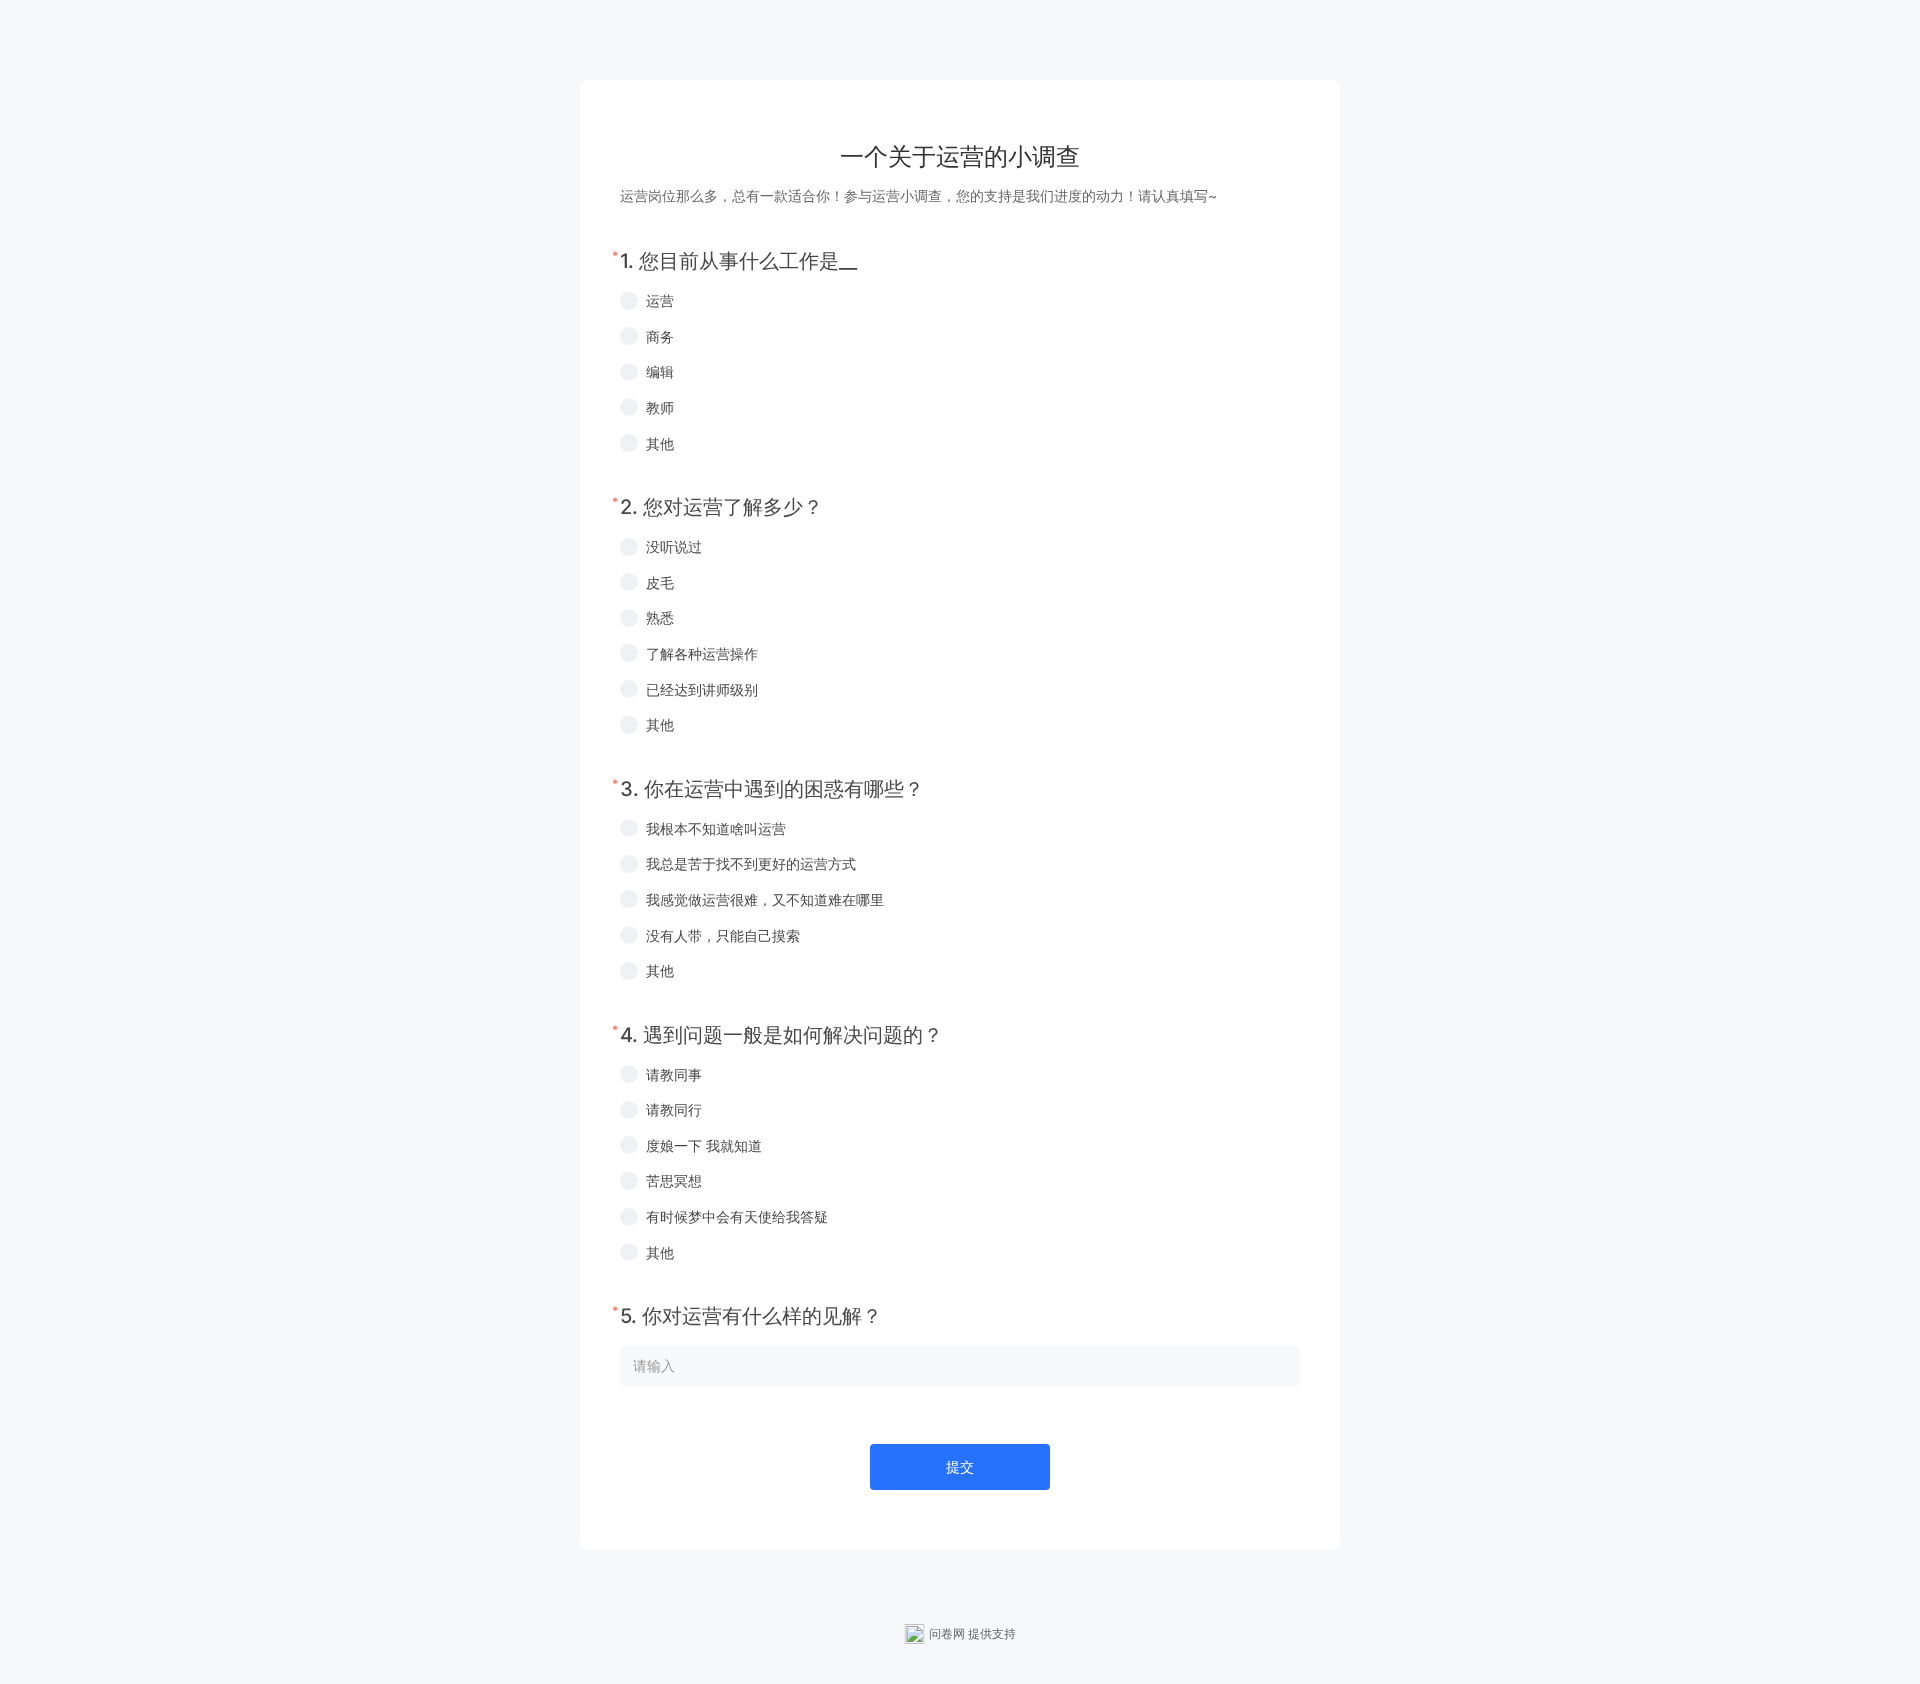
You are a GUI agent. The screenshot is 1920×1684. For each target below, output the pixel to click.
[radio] (960, 301)
